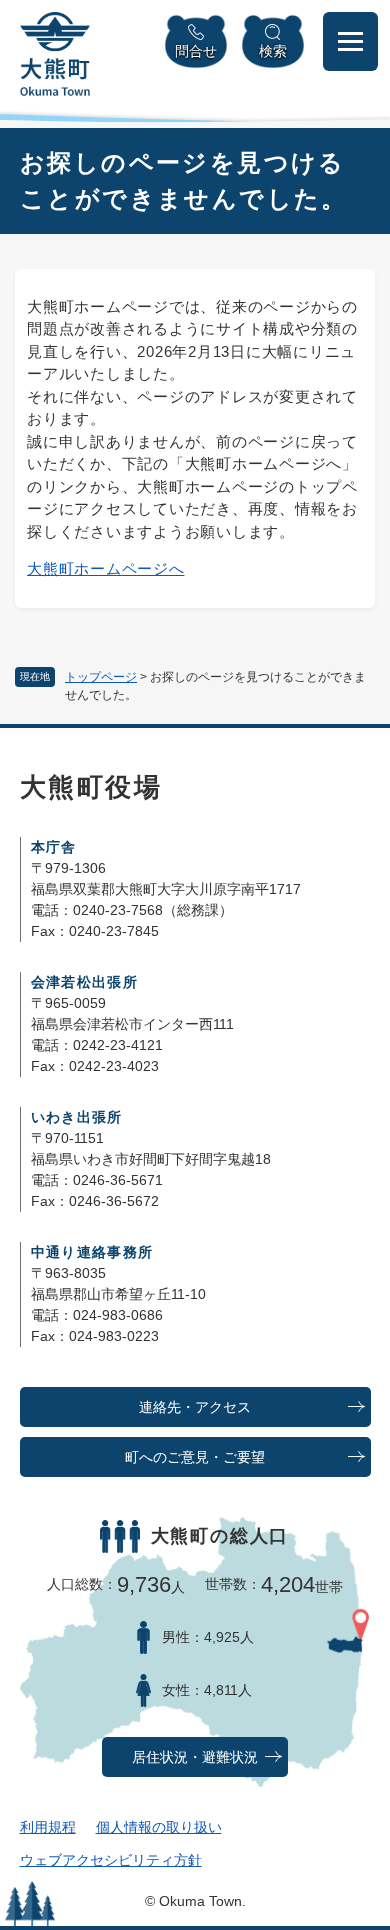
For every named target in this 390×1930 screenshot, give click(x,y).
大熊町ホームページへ (106, 568)
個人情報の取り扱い (159, 1827)
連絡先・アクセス (195, 1407)
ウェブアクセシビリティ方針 (111, 1860)
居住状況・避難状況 (195, 1757)
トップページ (101, 677)
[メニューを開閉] (350, 41)
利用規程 (48, 1827)
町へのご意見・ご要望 (195, 1457)
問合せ (196, 51)
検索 (273, 51)
